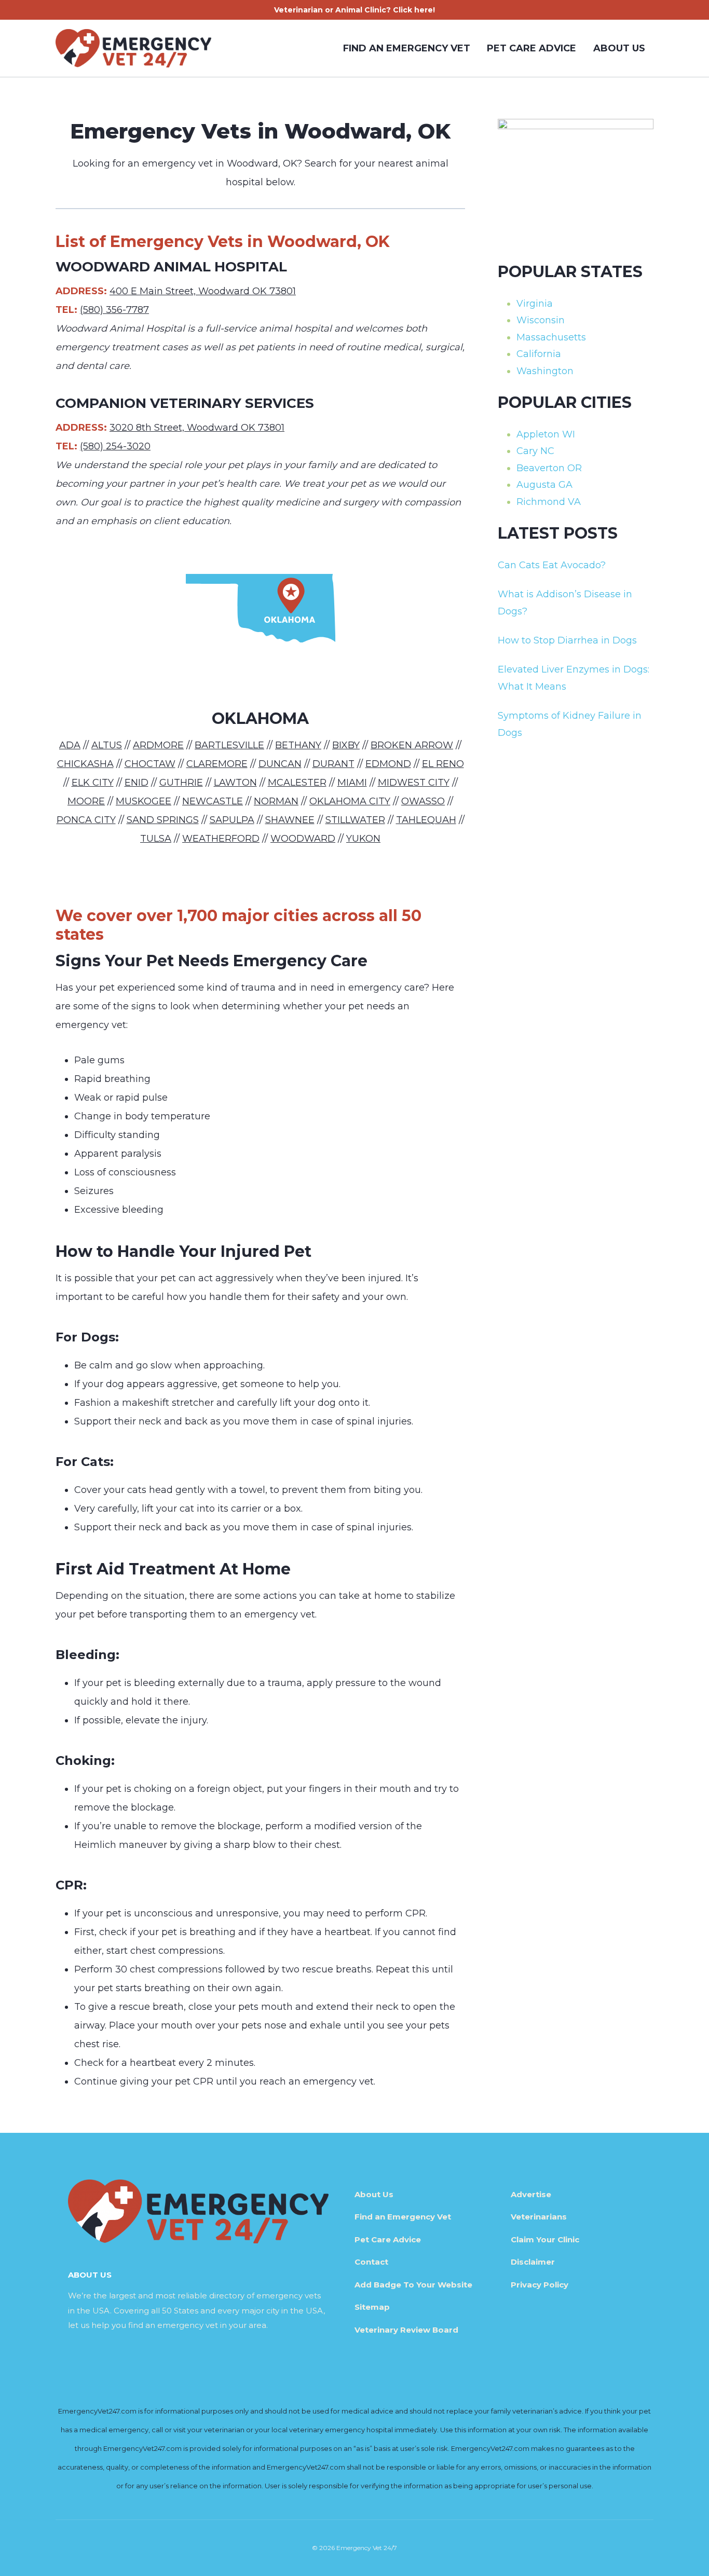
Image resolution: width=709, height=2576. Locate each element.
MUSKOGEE (144, 801)
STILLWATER (355, 820)
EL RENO (443, 764)
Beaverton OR (549, 468)
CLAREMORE (217, 764)
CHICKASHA (85, 764)
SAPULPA (232, 820)
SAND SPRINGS (163, 820)
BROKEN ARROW (412, 745)
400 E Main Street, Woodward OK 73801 (203, 291)
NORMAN (276, 801)
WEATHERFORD (221, 839)
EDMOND (388, 764)
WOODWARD (303, 839)
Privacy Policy (540, 2285)
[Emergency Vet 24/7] (133, 48)
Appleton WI (546, 434)
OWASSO (423, 801)
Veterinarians (539, 2217)
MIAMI (352, 783)
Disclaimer (533, 2262)
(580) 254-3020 (115, 446)
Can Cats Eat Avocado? (552, 565)
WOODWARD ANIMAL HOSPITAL (171, 267)
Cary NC (535, 451)
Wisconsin (541, 320)
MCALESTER (297, 783)
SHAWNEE (290, 820)
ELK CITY (93, 783)
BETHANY (298, 745)
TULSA (156, 839)
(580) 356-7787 (114, 310)
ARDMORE (158, 745)
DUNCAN (280, 764)
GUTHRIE (181, 783)
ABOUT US (619, 48)
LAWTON (235, 783)
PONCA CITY (86, 820)
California (539, 354)
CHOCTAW (150, 764)
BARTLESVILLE (229, 745)
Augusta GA (544, 485)
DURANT (333, 764)
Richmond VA (549, 502)
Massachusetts (551, 337)
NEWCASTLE (213, 801)
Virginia (535, 304)
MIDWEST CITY (414, 783)
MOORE (86, 801)
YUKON (363, 839)
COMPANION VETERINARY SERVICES (185, 403)
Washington (545, 371)
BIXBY (346, 745)
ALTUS (107, 745)
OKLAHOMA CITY (350, 801)
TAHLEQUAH (426, 820)
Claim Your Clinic (545, 2239)
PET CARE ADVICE (531, 48)
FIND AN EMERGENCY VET (407, 48)
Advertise (531, 2194)
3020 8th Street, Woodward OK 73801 (197, 428)
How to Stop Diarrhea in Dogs (567, 640)
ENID (137, 783)
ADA (70, 745)
